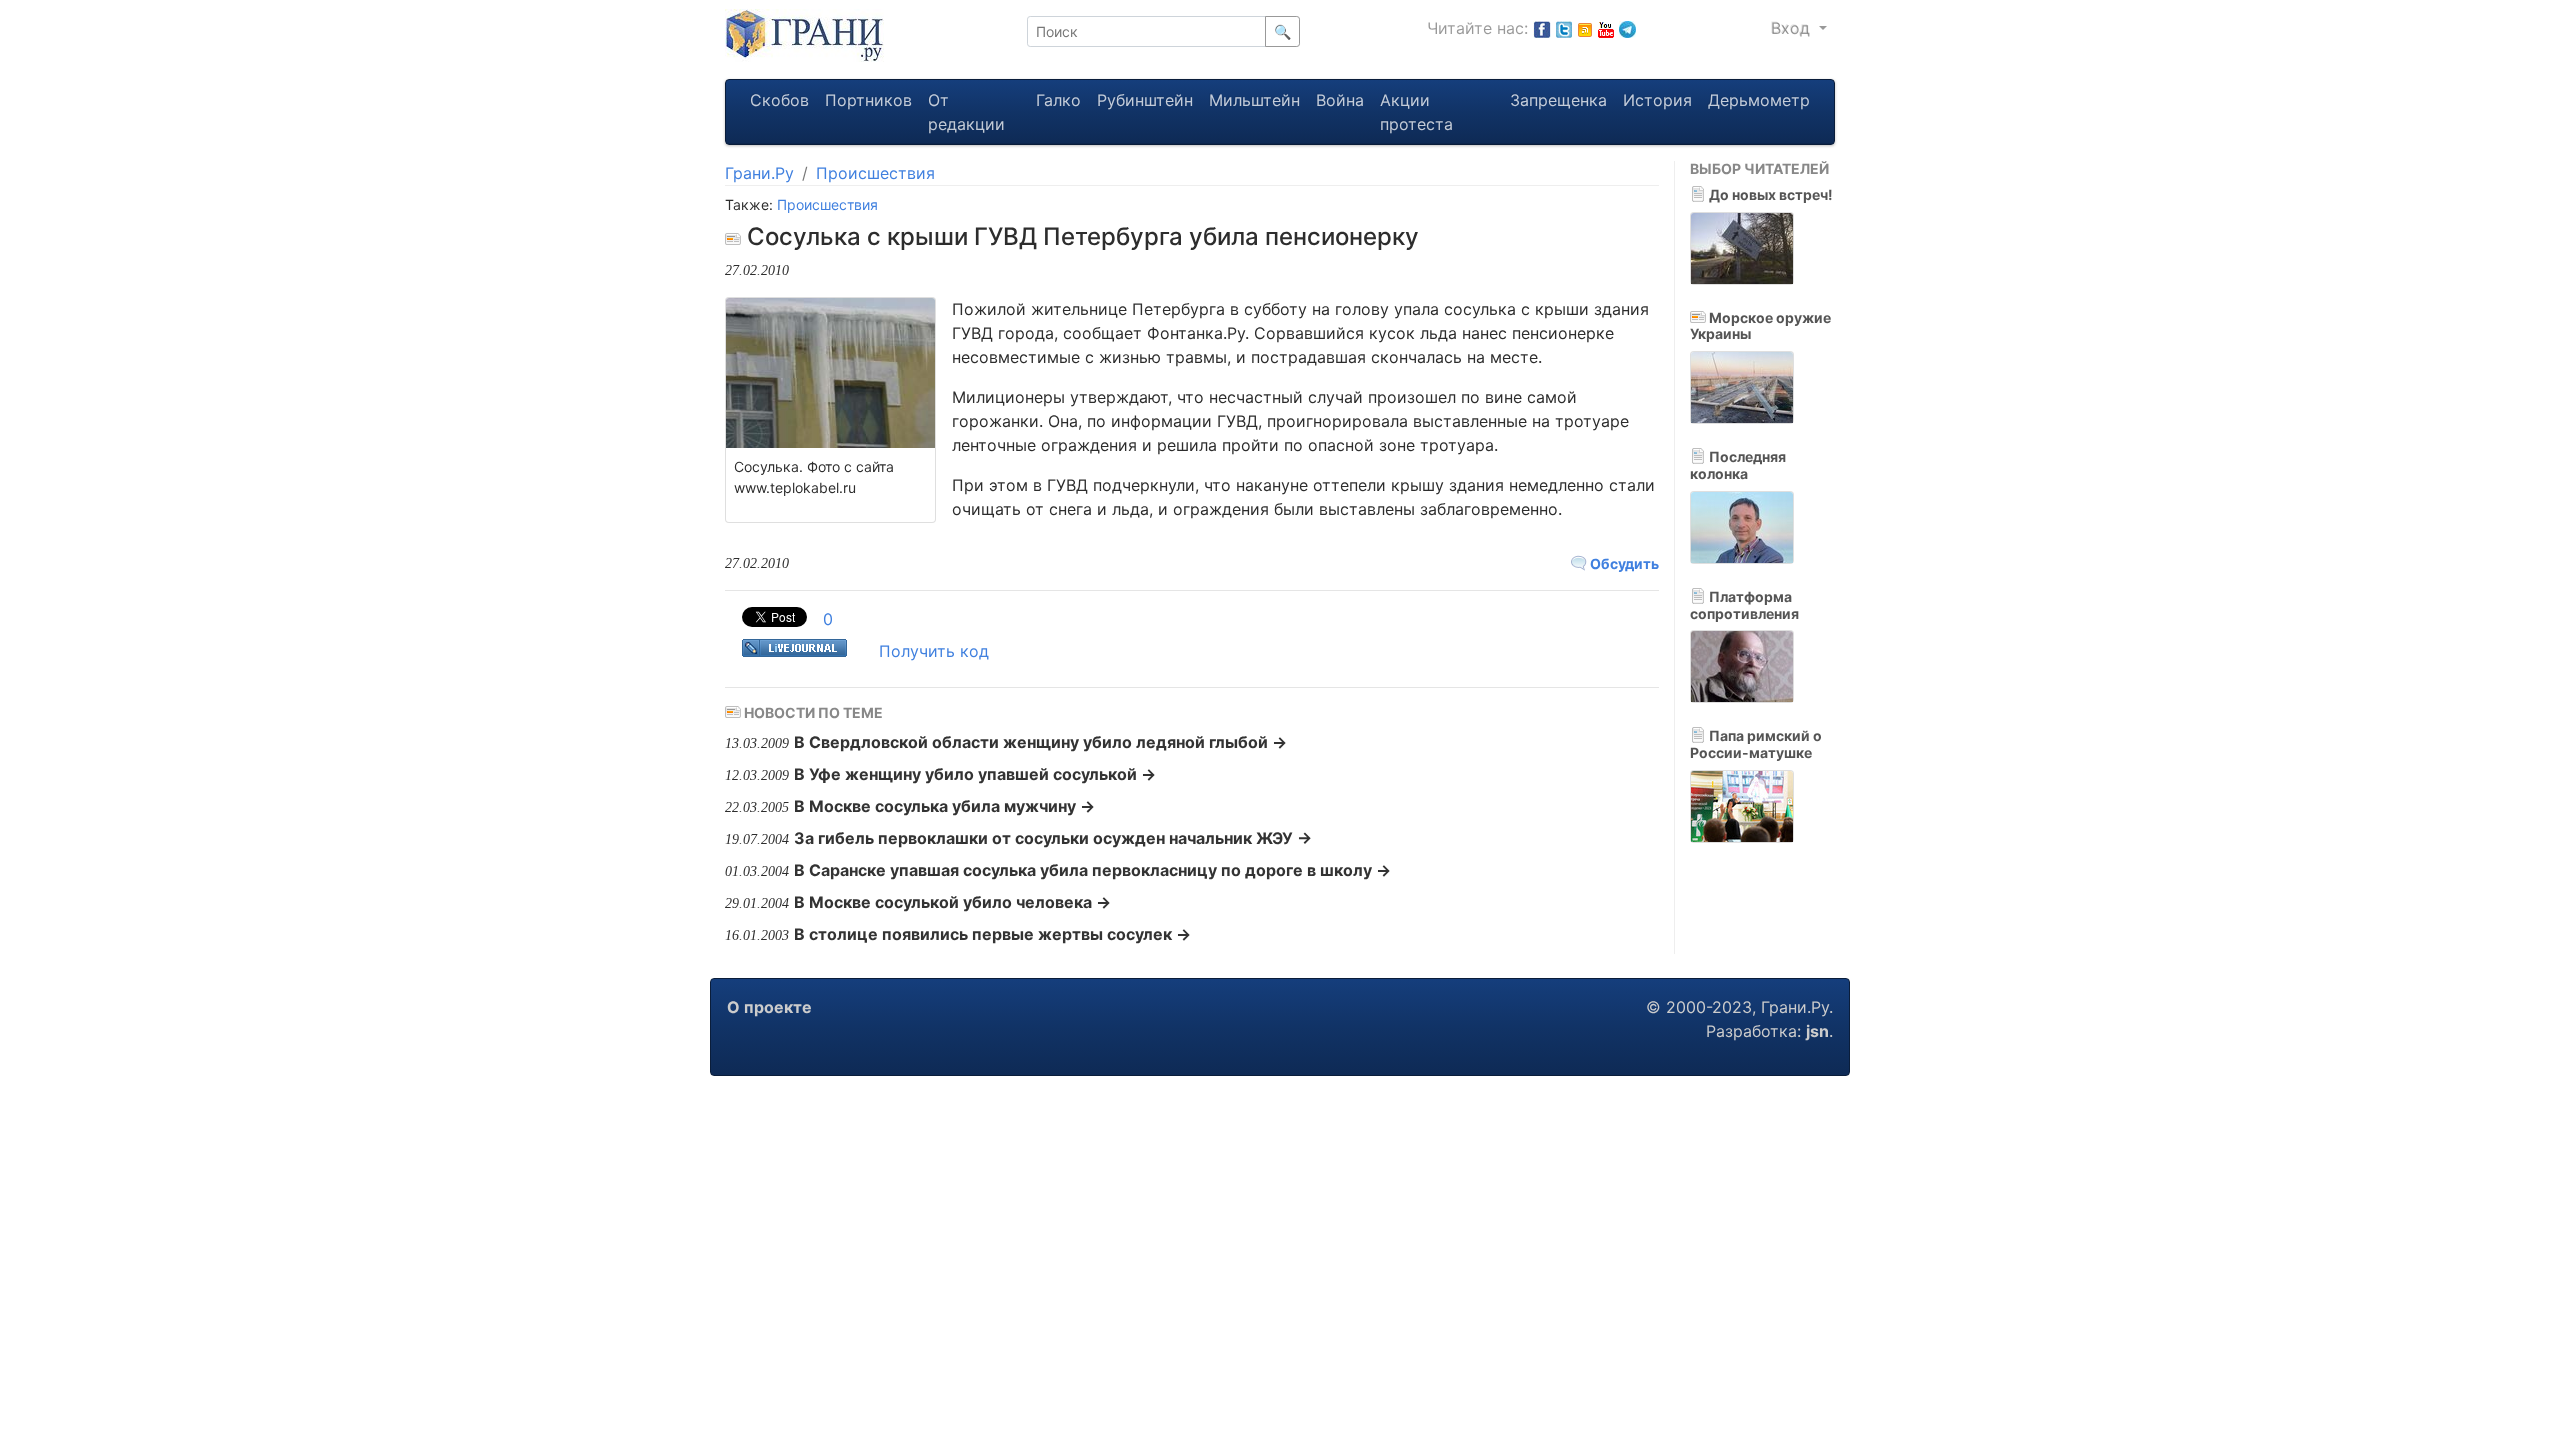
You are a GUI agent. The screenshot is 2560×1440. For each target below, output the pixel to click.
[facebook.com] (1542, 28)
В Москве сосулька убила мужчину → (944, 806)
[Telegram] (1627, 28)
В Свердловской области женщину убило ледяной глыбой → (1040, 742)
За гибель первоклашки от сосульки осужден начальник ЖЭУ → (1053, 838)
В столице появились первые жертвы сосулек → (992, 934)
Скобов (779, 100)
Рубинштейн (1145, 100)
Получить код (934, 651)
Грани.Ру (759, 173)
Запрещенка (1558, 100)
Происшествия (875, 173)
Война (1340, 100)
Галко (1058, 100)
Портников (868, 100)
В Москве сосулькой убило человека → (952, 902)
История (1657, 100)
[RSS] (1585, 28)
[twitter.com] (1564, 28)
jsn (1817, 1031)
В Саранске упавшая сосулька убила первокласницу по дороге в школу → (1092, 870)
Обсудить (1623, 563)
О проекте (769, 1007)
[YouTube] (1606, 28)
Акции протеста (1416, 112)
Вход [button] (1793, 28)
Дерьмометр (1759, 100)
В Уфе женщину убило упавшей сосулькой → (975, 774)
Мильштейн (1254, 100)
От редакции (966, 112)
